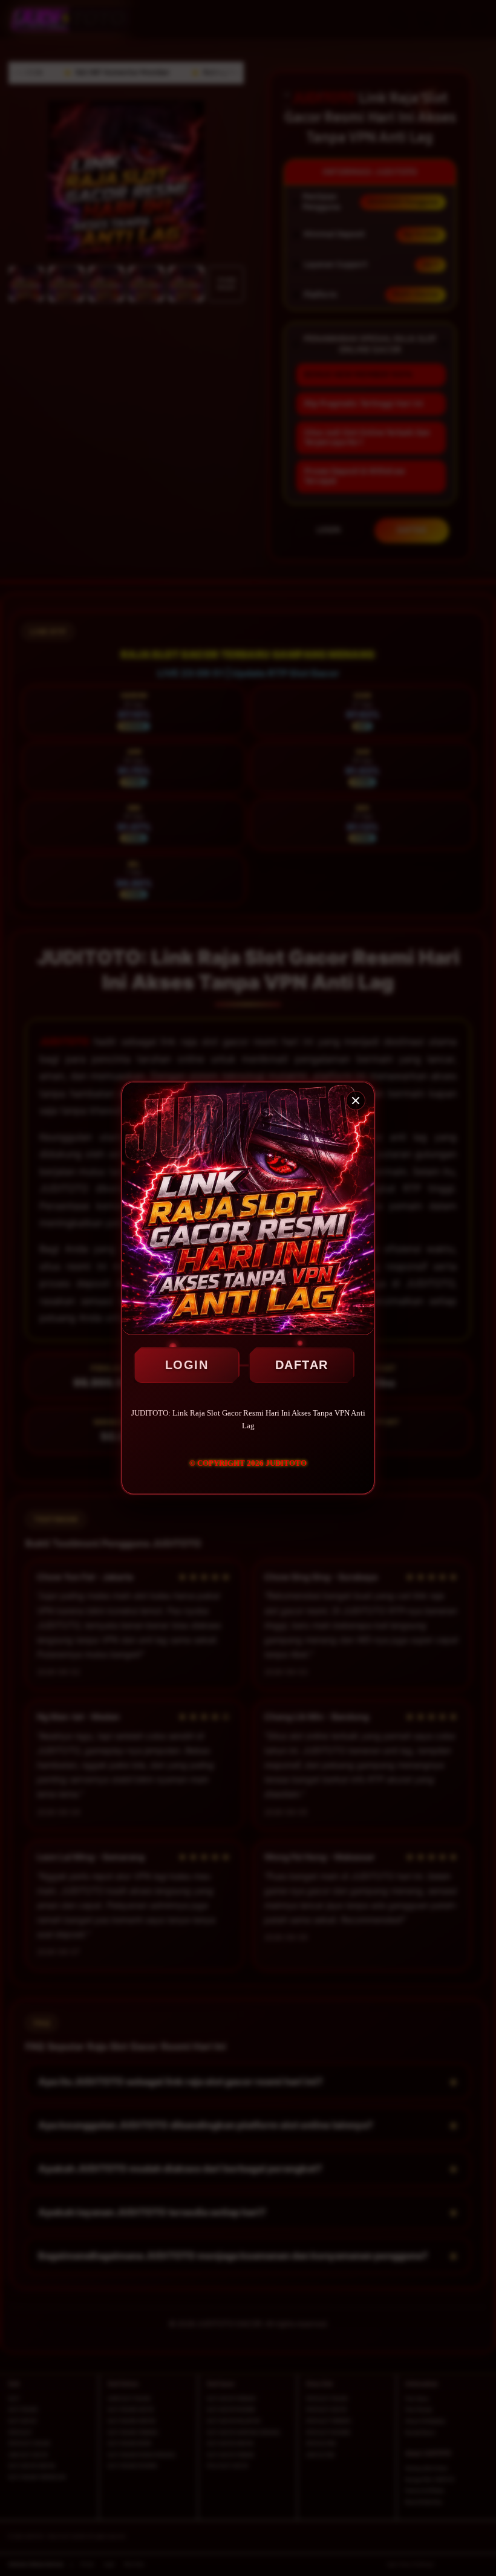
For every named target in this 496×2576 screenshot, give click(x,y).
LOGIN (187, 1365)
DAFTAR (302, 1365)
